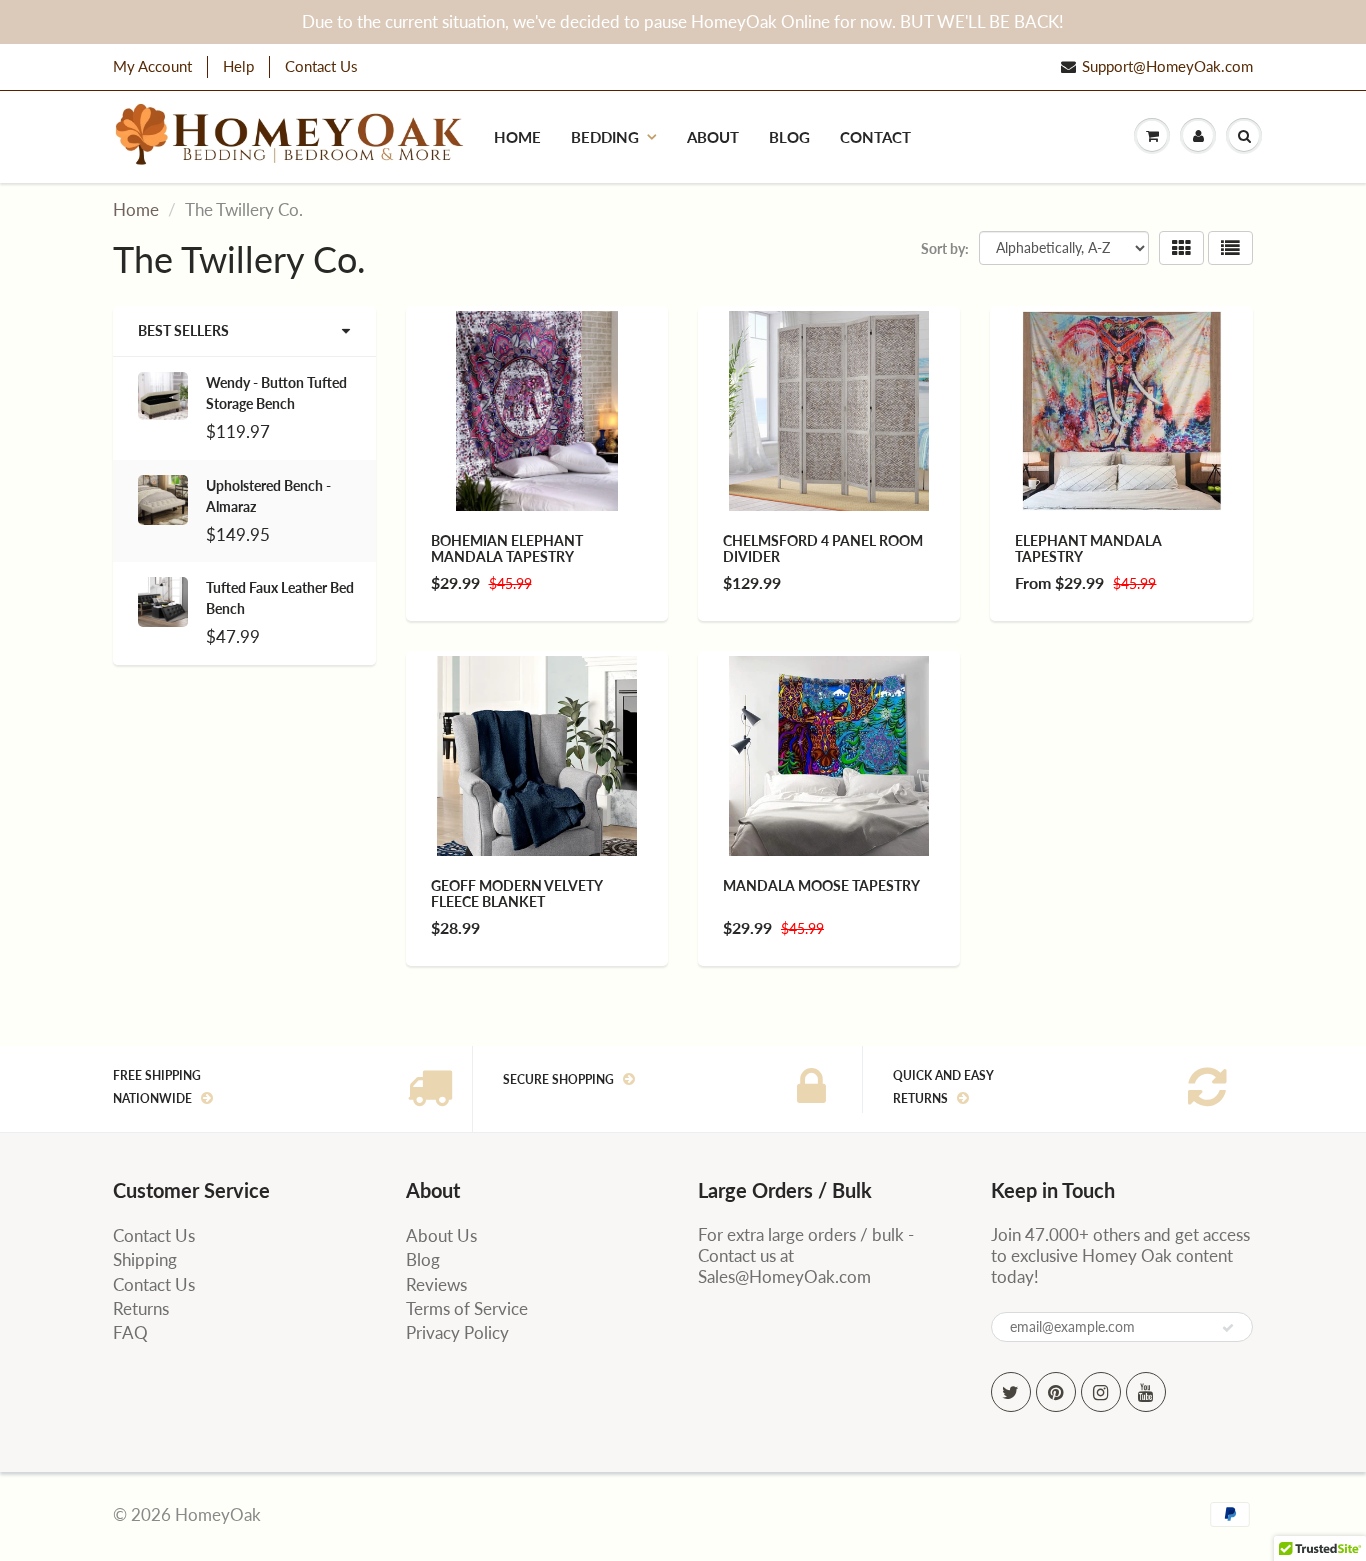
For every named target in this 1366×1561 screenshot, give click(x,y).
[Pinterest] (1056, 1392)
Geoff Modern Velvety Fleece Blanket (516, 893)
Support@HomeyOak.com (1167, 66)
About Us (441, 1235)
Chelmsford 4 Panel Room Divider (823, 548)
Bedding (605, 137)
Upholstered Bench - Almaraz (268, 496)
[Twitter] (1011, 1392)
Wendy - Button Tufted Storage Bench (276, 393)
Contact (875, 137)
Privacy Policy (457, 1332)
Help (238, 66)
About (713, 137)
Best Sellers (183, 330)
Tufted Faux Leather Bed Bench (280, 598)
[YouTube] (1146, 1392)
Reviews (436, 1284)
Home (517, 137)
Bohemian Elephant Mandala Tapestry (507, 548)
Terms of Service (467, 1308)
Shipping (145, 1259)
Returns (141, 1308)
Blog (789, 137)
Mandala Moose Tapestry (821, 885)
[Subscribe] (1228, 1328)
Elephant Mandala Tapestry (1088, 548)
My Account (152, 66)
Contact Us (321, 66)
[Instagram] (1101, 1392)
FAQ (130, 1332)
